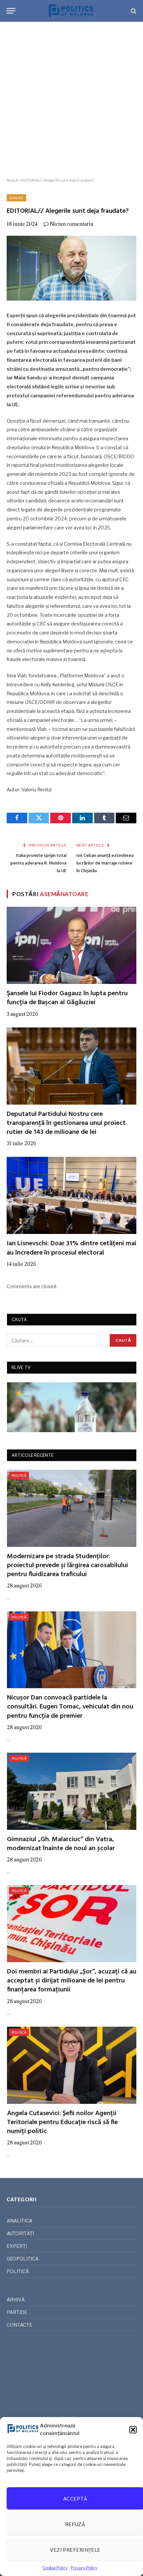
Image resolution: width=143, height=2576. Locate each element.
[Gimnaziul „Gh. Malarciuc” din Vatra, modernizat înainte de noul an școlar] (72, 1791)
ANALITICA (19, 2221)
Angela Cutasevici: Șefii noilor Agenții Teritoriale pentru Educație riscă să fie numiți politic (62, 2122)
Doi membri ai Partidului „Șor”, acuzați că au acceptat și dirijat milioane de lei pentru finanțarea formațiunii (72, 1981)
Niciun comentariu (72, 224)
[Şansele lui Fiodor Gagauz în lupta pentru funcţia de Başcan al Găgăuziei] (71, 945)
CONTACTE (19, 2325)
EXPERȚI (16, 198)
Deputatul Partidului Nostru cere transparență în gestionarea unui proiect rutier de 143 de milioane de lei (66, 1123)
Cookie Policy (55, 2568)
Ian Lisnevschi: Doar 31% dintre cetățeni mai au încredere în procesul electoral (71, 1248)
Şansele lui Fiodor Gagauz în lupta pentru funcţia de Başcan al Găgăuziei (67, 998)
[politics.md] (71, 11)
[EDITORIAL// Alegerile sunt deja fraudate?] (71, 268)
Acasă (12, 180)
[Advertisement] (71, 100)
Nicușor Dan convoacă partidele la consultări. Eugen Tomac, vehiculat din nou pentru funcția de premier (70, 1707)
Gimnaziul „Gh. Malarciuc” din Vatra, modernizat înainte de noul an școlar (61, 1844)
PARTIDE (17, 2312)
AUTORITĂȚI (20, 2233)
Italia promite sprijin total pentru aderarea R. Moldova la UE (38, 863)
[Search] (133, 11)
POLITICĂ (19, 1475)
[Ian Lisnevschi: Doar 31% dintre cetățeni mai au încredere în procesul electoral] (71, 1195)
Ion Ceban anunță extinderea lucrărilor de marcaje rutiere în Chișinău (105, 863)
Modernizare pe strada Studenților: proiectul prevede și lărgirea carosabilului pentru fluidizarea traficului (68, 1565)
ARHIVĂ (16, 2300)
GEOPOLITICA (23, 2259)
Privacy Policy (84, 2568)
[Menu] (11, 11)
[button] (133, 2430)
